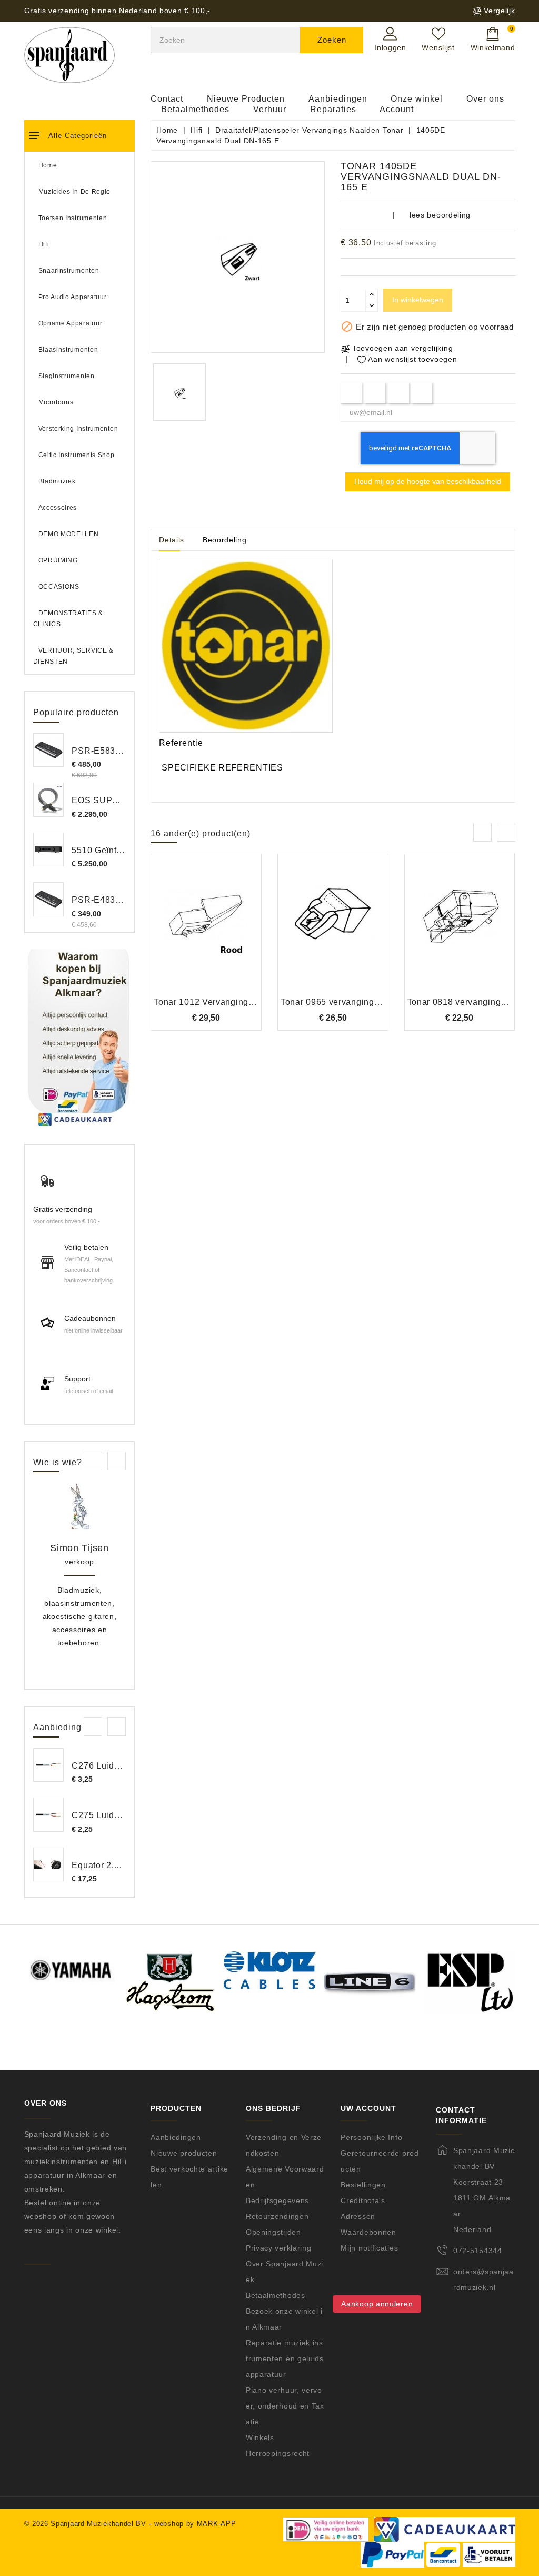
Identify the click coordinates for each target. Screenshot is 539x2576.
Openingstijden (273, 2232)
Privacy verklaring (279, 2248)
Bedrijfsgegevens (277, 2200)
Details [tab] (172, 540)
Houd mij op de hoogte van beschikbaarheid (428, 481)
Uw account (368, 2109)
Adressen (358, 2216)
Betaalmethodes (195, 109)
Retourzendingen (277, 2216)
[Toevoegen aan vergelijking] (206, 932)
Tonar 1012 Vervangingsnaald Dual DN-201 (243, 1002)
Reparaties (333, 109)
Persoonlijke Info (371, 2137)
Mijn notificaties (369, 2248)
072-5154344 (478, 2251)
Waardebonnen (368, 2232)
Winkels (260, 2437)
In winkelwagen (418, 300)
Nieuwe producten (184, 2153)
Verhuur (270, 109)
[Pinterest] (422, 393)
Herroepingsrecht (278, 2453)
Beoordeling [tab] (225, 540)
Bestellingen (363, 2185)
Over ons (485, 99)
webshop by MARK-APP (195, 2524)
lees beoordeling (440, 215)
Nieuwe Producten (246, 99)
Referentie (181, 743)
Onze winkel (417, 99)
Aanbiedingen (338, 99)
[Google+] (398, 393)
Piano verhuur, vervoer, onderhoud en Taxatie (285, 2406)
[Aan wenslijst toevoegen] (178, 932)
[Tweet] (375, 393)
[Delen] (351, 393)
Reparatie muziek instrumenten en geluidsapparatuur (285, 2358)
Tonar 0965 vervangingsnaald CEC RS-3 (364, 1002)
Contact (167, 99)
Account (397, 109)
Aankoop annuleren (377, 2304)
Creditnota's (363, 2200)
